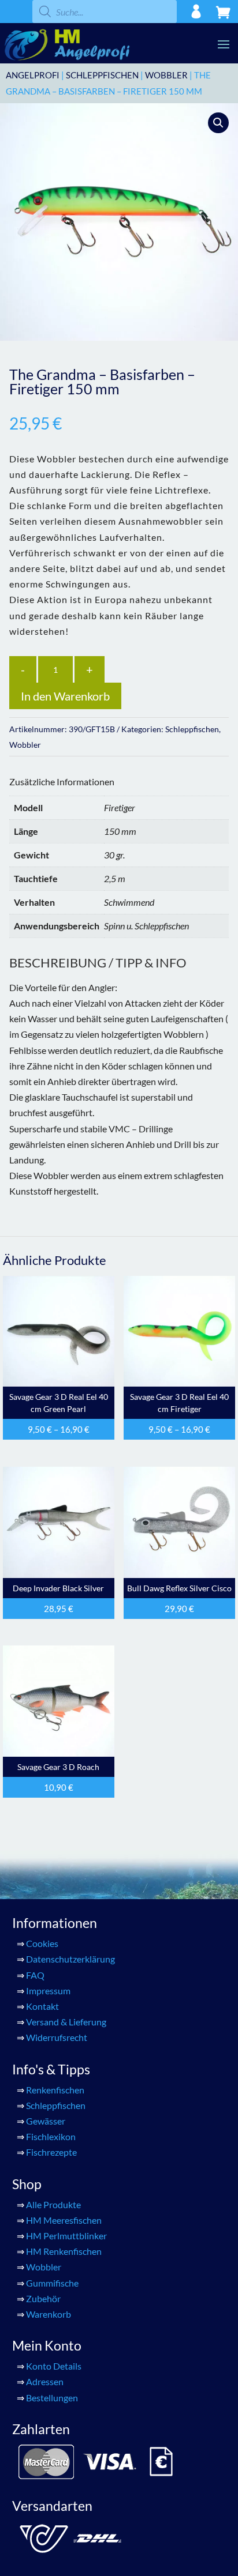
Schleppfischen (102, 75)
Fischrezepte (51, 2152)
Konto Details (54, 2366)
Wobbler (166, 75)
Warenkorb (49, 2314)
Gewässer (46, 2121)
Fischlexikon (51, 2136)
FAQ (35, 1975)
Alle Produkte (53, 2204)
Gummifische (52, 2283)
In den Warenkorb (65, 696)
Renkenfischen (55, 2090)
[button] (218, 123)
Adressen (45, 2381)
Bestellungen (52, 2398)
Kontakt (42, 2006)
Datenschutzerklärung (70, 1959)
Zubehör (43, 2298)
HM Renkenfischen (64, 2251)
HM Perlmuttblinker (66, 2236)
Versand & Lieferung (66, 2022)
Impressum (48, 1991)
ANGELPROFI (33, 75)
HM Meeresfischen (64, 2220)
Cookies (42, 1943)
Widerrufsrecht (57, 2037)
